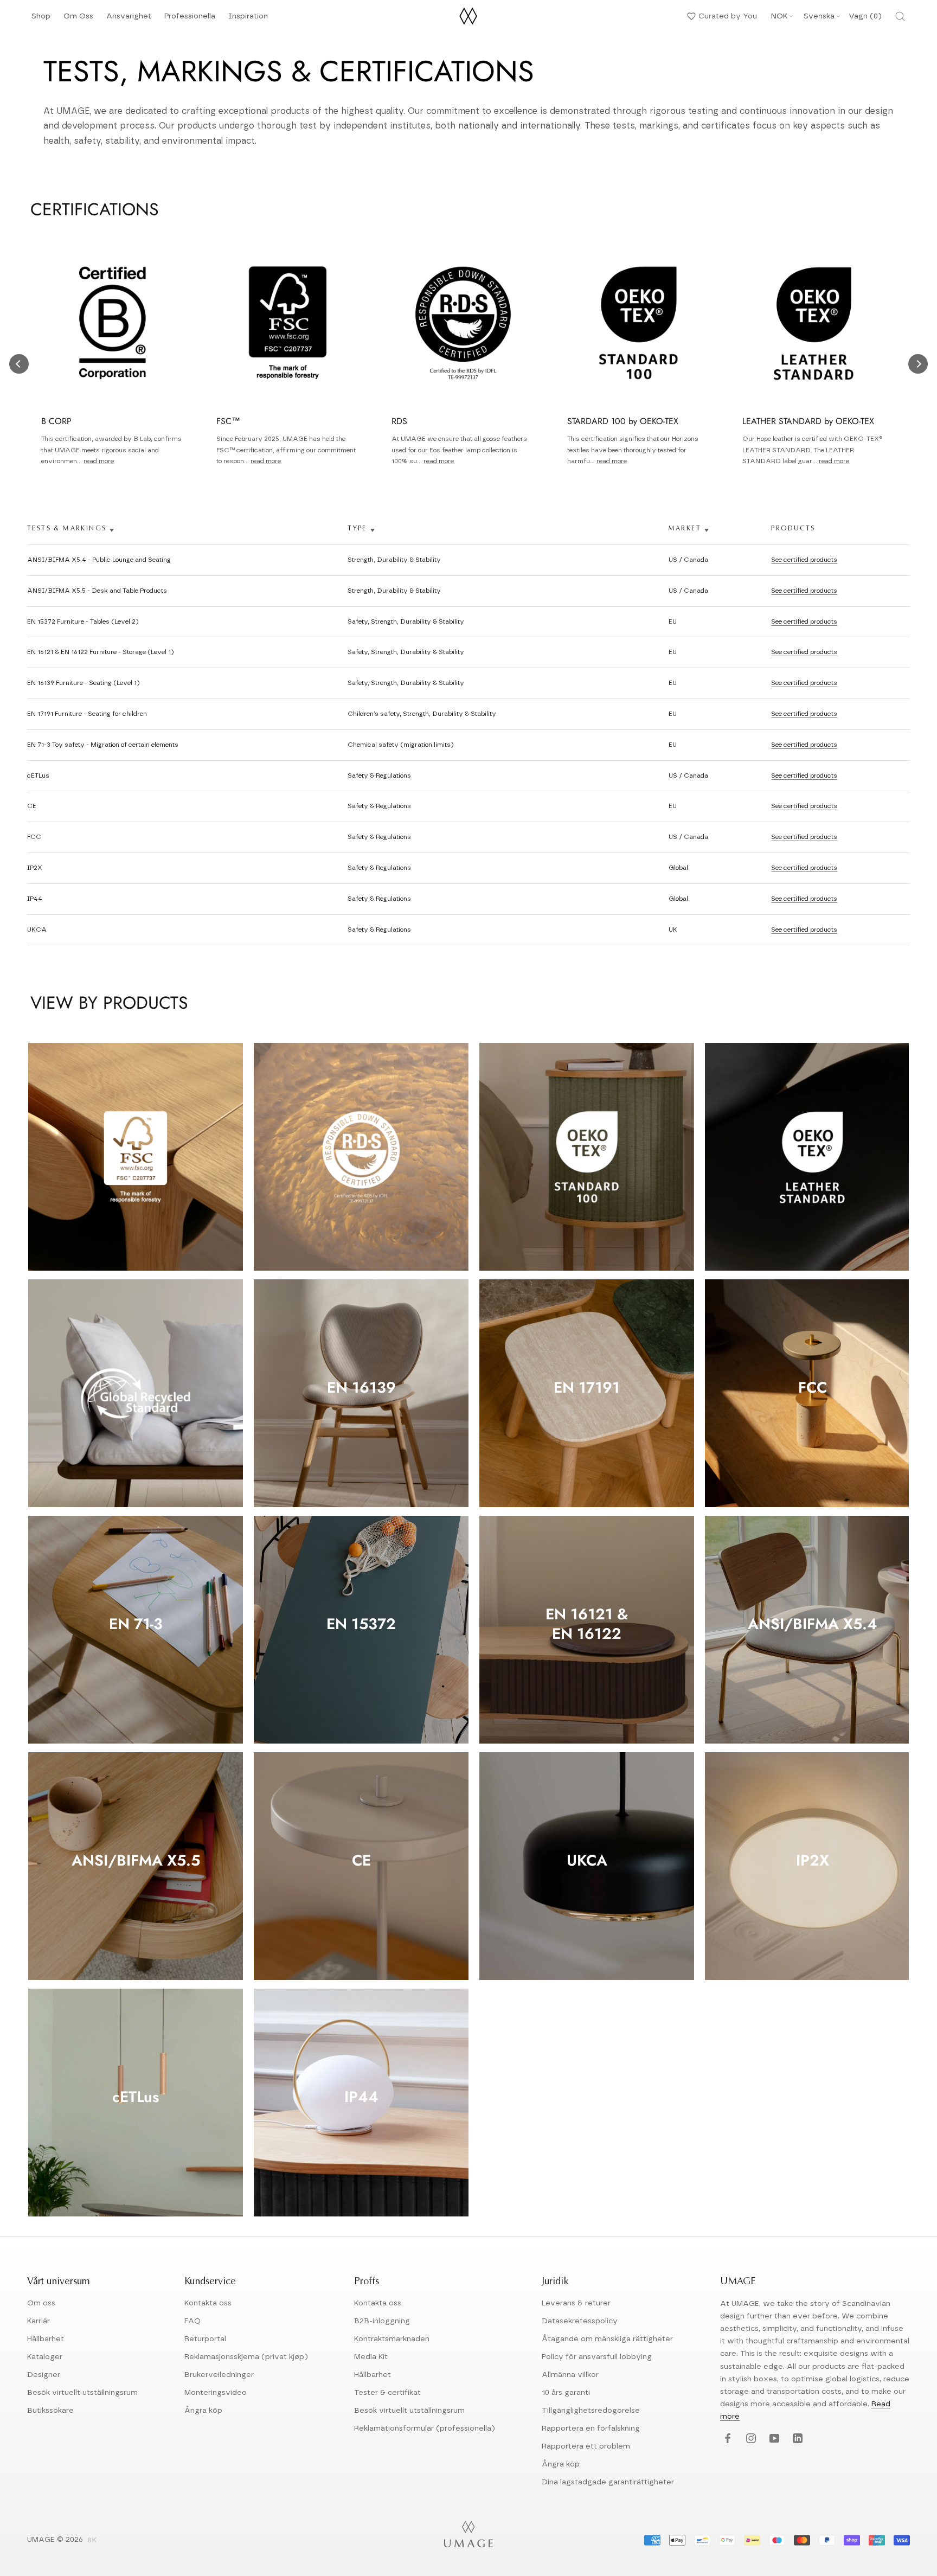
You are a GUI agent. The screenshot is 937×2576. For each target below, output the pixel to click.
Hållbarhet (46, 2339)
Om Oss (78, 19)
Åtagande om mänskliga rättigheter (607, 2339)
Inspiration (248, 19)
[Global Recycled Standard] (136, 1393)
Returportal (205, 2339)
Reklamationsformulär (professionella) (425, 2428)
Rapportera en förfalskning (591, 2428)
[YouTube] (773, 2439)
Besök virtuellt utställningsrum (82, 2393)
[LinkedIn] (796, 2439)
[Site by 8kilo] (92, 2541)
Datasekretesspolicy (580, 2321)
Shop (41, 19)
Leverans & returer (576, 2303)
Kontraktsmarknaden (392, 2339)
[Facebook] (726, 2439)
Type (357, 529)
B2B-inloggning (382, 2321)
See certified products (804, 560)
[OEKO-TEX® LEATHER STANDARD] (812, 1157)
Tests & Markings (67, 529)
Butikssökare (50, 2411)
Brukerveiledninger (219, 2375)
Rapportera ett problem (586, 2446)
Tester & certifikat (387, 2393)
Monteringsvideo (216, 2393)
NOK (779, 16)
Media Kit (371, 2357)
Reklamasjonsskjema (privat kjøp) (246, 2357)
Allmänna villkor (570, 2375)
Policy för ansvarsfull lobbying (597, 2357)
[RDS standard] (361, 1157)
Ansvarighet (129, 19)
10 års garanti (566, 2393)
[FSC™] (136, 1157)
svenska (819, 16)
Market (685, 529)
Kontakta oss (208, 2303)
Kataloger (45, 2357)
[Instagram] (750, 2439)
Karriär (38, 2321)
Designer (44, 2375)
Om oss (41, 2303)
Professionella (190, 19)
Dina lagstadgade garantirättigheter (608, 2482)
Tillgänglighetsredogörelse (591, 2411)
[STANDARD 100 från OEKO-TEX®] (587, 1157)
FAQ (192, 2321)
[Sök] (900, 16)
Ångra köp (203, 2411)
